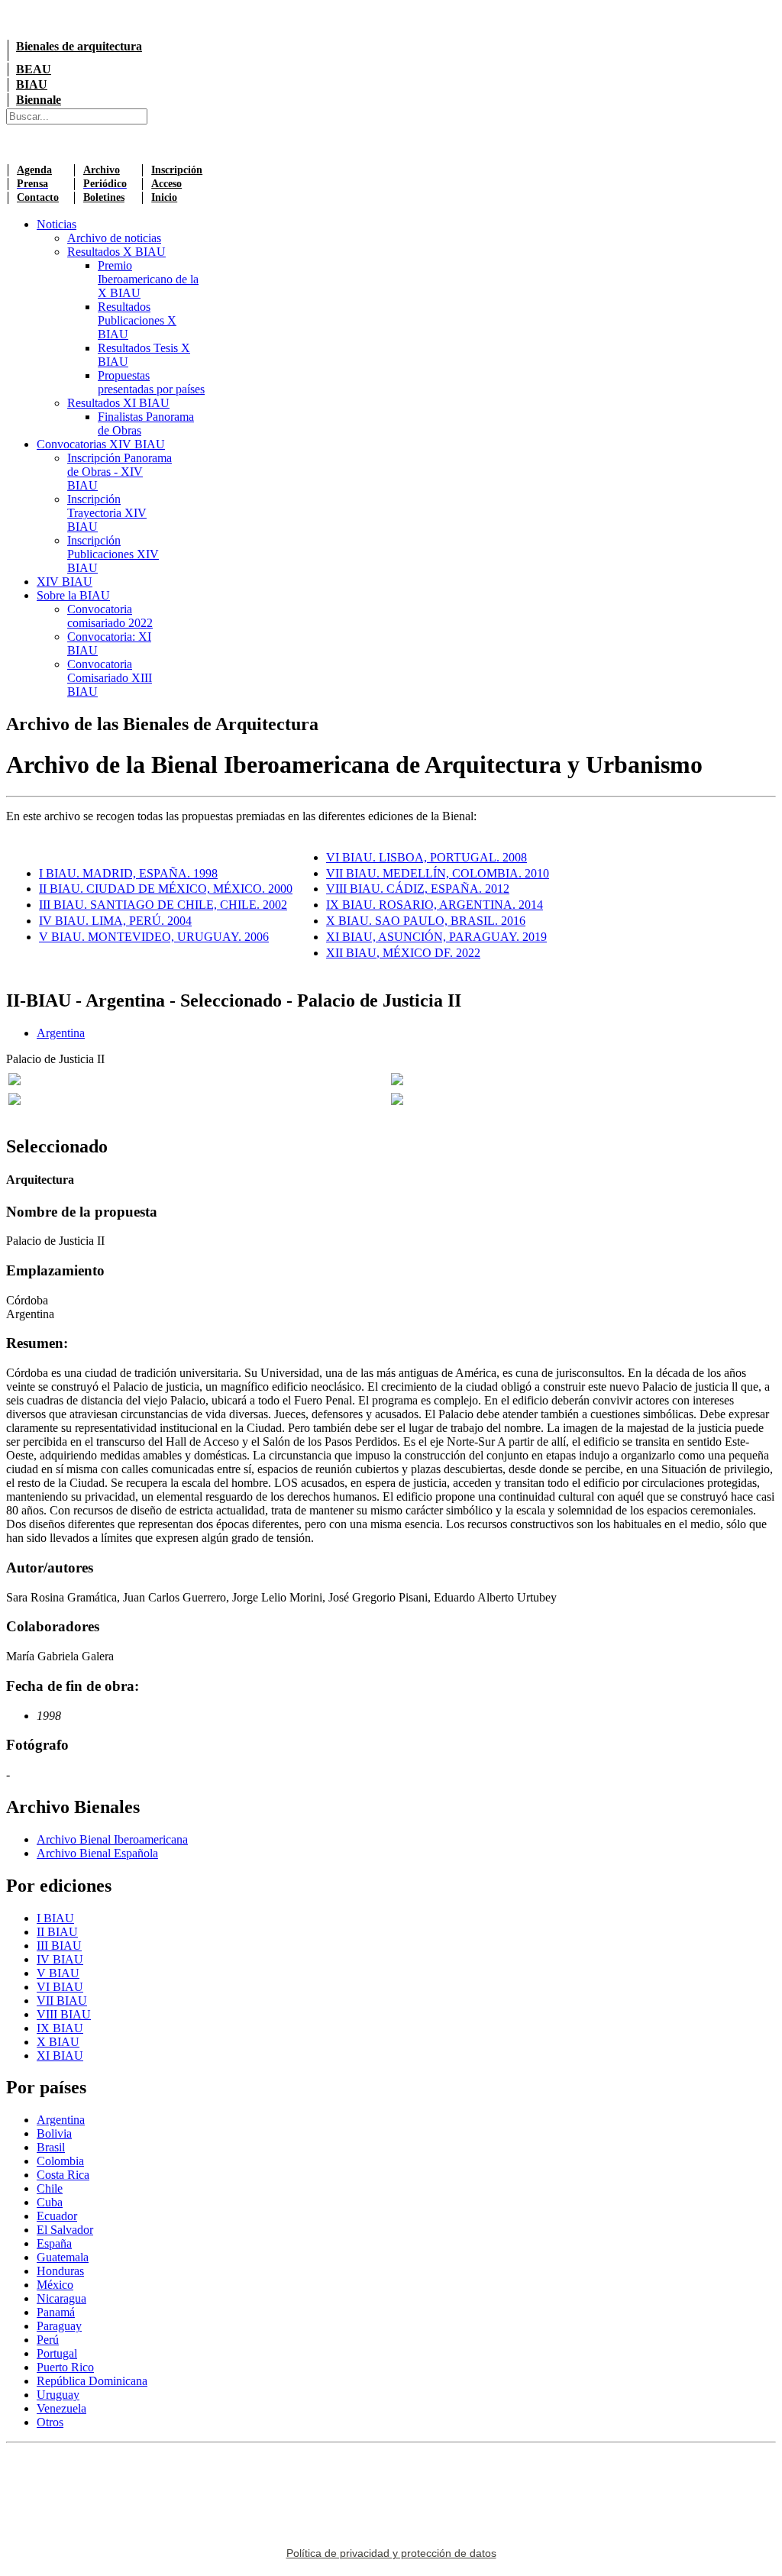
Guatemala (63, 2257)
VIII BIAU (64, 2014)
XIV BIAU (65, 582)
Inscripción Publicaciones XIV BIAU (113, 554)
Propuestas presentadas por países (151, 382)
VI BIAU (60, 1987)
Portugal (57, 2353)
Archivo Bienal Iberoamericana (112, 1839)
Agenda (34, 170)
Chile (50, 2188)
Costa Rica (63, 2175)
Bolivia (54, 2133)
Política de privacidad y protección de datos (391, 2553)
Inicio (164, 197)
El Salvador (65, 2230)
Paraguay (59, 2326)
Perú (48, 2340)
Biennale (39, 100)
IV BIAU (60, 1959)
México (55, 2285)
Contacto (38, 197)
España (54, 2243)
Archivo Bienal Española (97, 1853)
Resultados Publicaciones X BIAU (137, 320)
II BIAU (57, 1932)
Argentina (61, 1033)
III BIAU (59, 1946)
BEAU (34, 69)
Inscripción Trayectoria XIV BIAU (107, 513)
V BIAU (58, 1973)
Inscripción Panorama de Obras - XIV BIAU (120, 472)
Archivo (102, 170)
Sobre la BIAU (73, 595)
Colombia (60, 2161)
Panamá (56, 2312)
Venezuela (61, 2408)
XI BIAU (60, 2056)
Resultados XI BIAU (118, 403)
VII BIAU (62, 2001)
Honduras (60, 2271)
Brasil (51, 2147)
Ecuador (57, 2216)
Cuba (50, 2202)
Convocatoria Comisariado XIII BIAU (110, 678)
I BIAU (55, 1918)
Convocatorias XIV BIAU (101, 444)
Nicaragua (61, 2298)
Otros (50, 2422)
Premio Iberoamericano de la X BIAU (148, 279)
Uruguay (58, 2395)
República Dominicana (92, 2381)
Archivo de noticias (114, 238)
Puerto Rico (65, 2367)
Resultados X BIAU (116, 252)
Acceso (166, 184)
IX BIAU (60, 2028)
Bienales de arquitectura (79, 46)
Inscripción (177, 170)
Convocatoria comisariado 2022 (110, 616)
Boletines (104, 197)
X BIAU (58, 2042)
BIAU (32, 84)
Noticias (57, 224)
